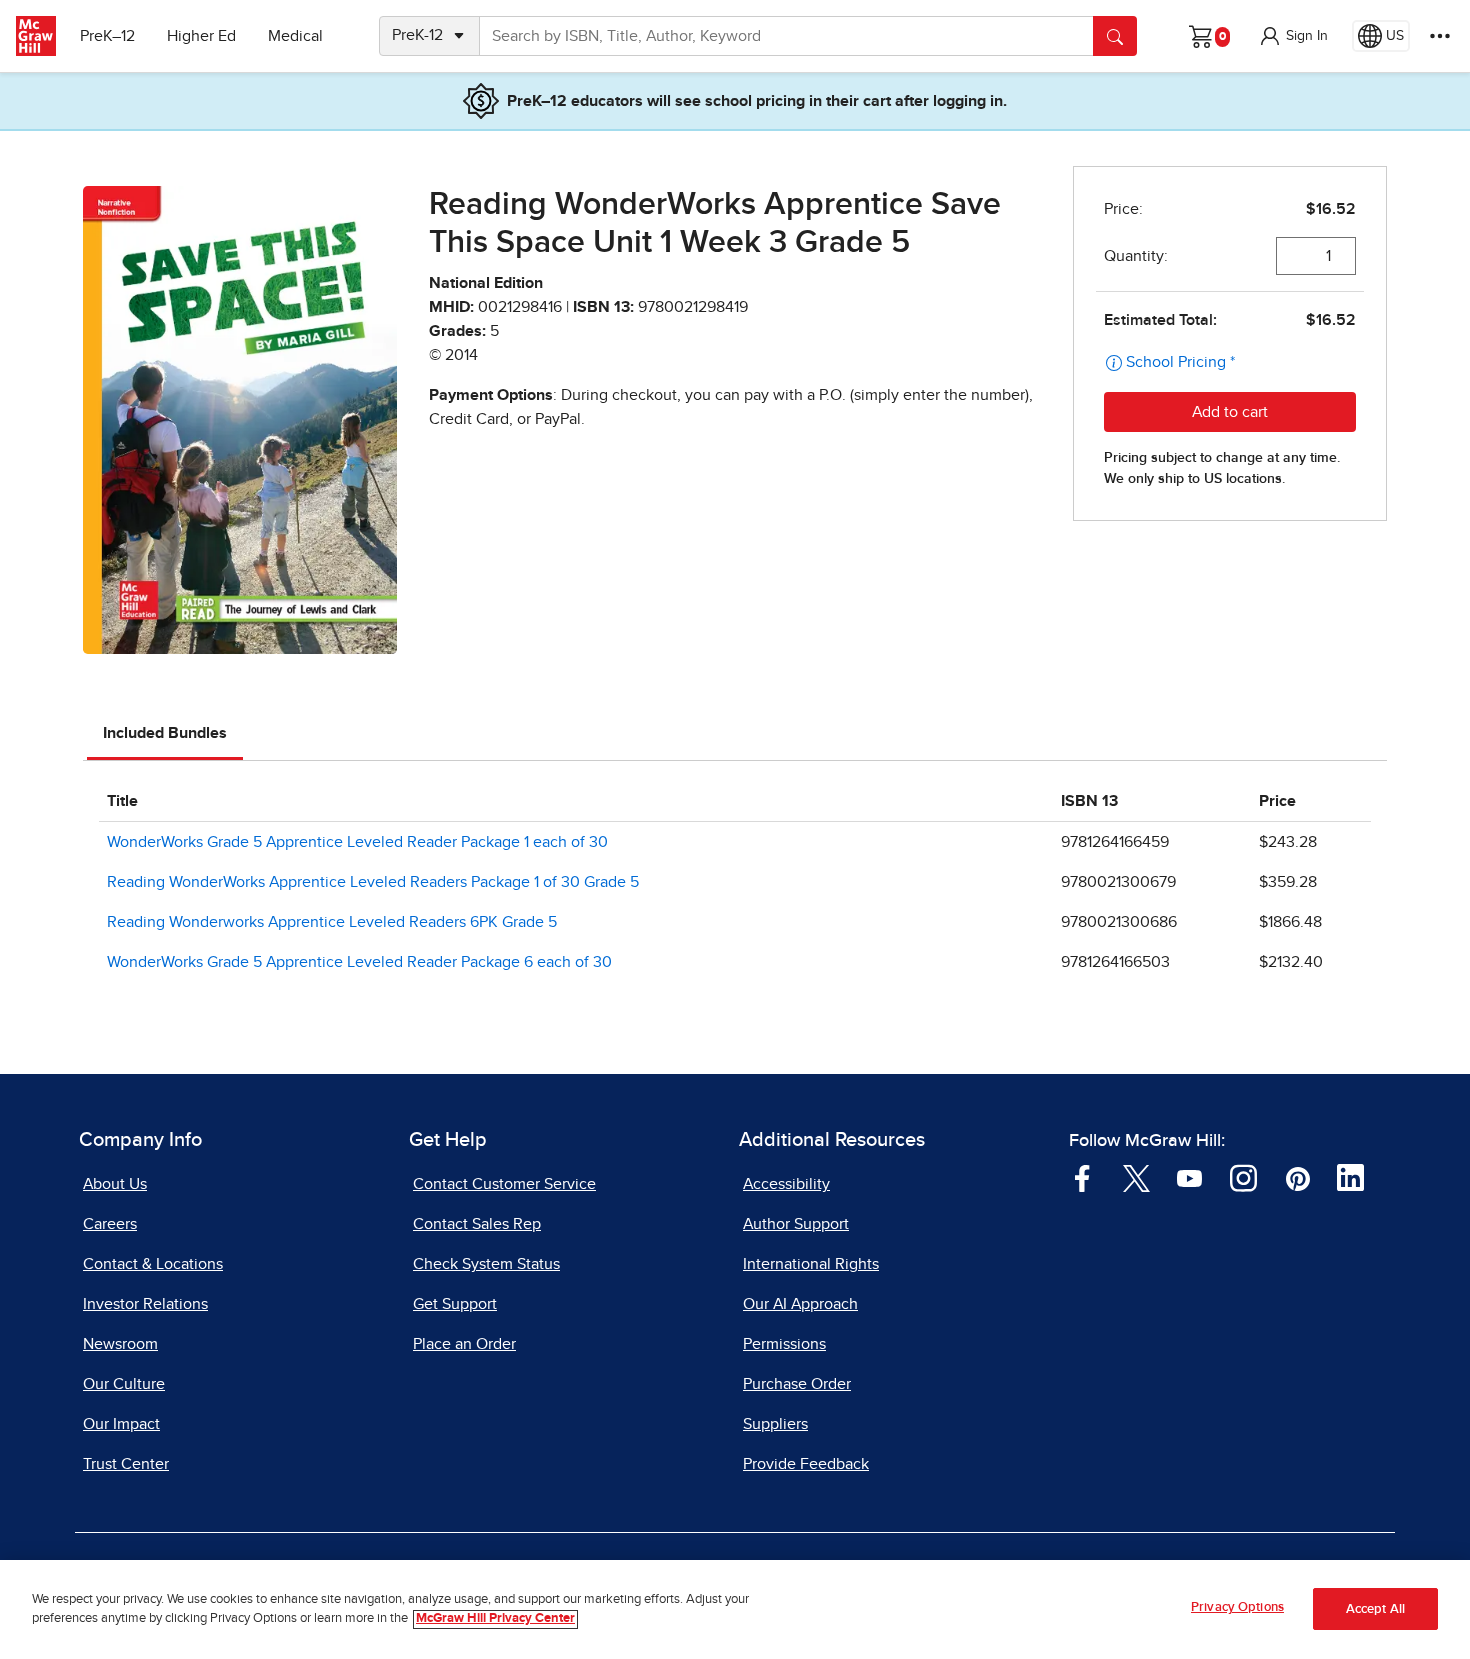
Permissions (784, 1344)
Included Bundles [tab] (165, 733)
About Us (115, 1184)
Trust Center (126, 1464)
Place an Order (464, 1344)
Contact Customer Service (504, 1184)
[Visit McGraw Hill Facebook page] (1082, 1177)
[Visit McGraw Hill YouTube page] (1189, 1177)
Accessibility (786, 1184)
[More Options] (1440, 36)
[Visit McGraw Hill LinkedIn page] (1350, 1177)
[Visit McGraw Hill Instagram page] (1243, 1177)
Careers (110, 1224)
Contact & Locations (153, 1264)
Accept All (1375, 1609)
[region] (735, 1609)
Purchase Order (797, 1384)
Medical (295, 36)
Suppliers (775, 1424)
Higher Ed (201, 36)
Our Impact (121, 1424)
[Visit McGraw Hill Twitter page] (1136, 1177)
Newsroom (120, 1344)
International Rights (811, 1264)
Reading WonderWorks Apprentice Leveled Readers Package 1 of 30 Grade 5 (373, 882)
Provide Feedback (806, 1464)
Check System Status (486, 1264)
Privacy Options (1237, 1607)
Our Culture (124, 1384)
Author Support (796, 1224)
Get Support (455, 1304)
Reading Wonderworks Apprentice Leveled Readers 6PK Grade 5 (332, 922)
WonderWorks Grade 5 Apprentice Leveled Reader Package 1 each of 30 (357, 842)
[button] (1293, 36)
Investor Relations (145, 1304)
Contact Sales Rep (477, 1224)
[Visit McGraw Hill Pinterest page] (1297, 1177)
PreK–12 (107, 36)
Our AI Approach (800, 1304)
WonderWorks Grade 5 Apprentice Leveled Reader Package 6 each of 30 (359, 962)
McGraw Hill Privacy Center (495, 1619)
